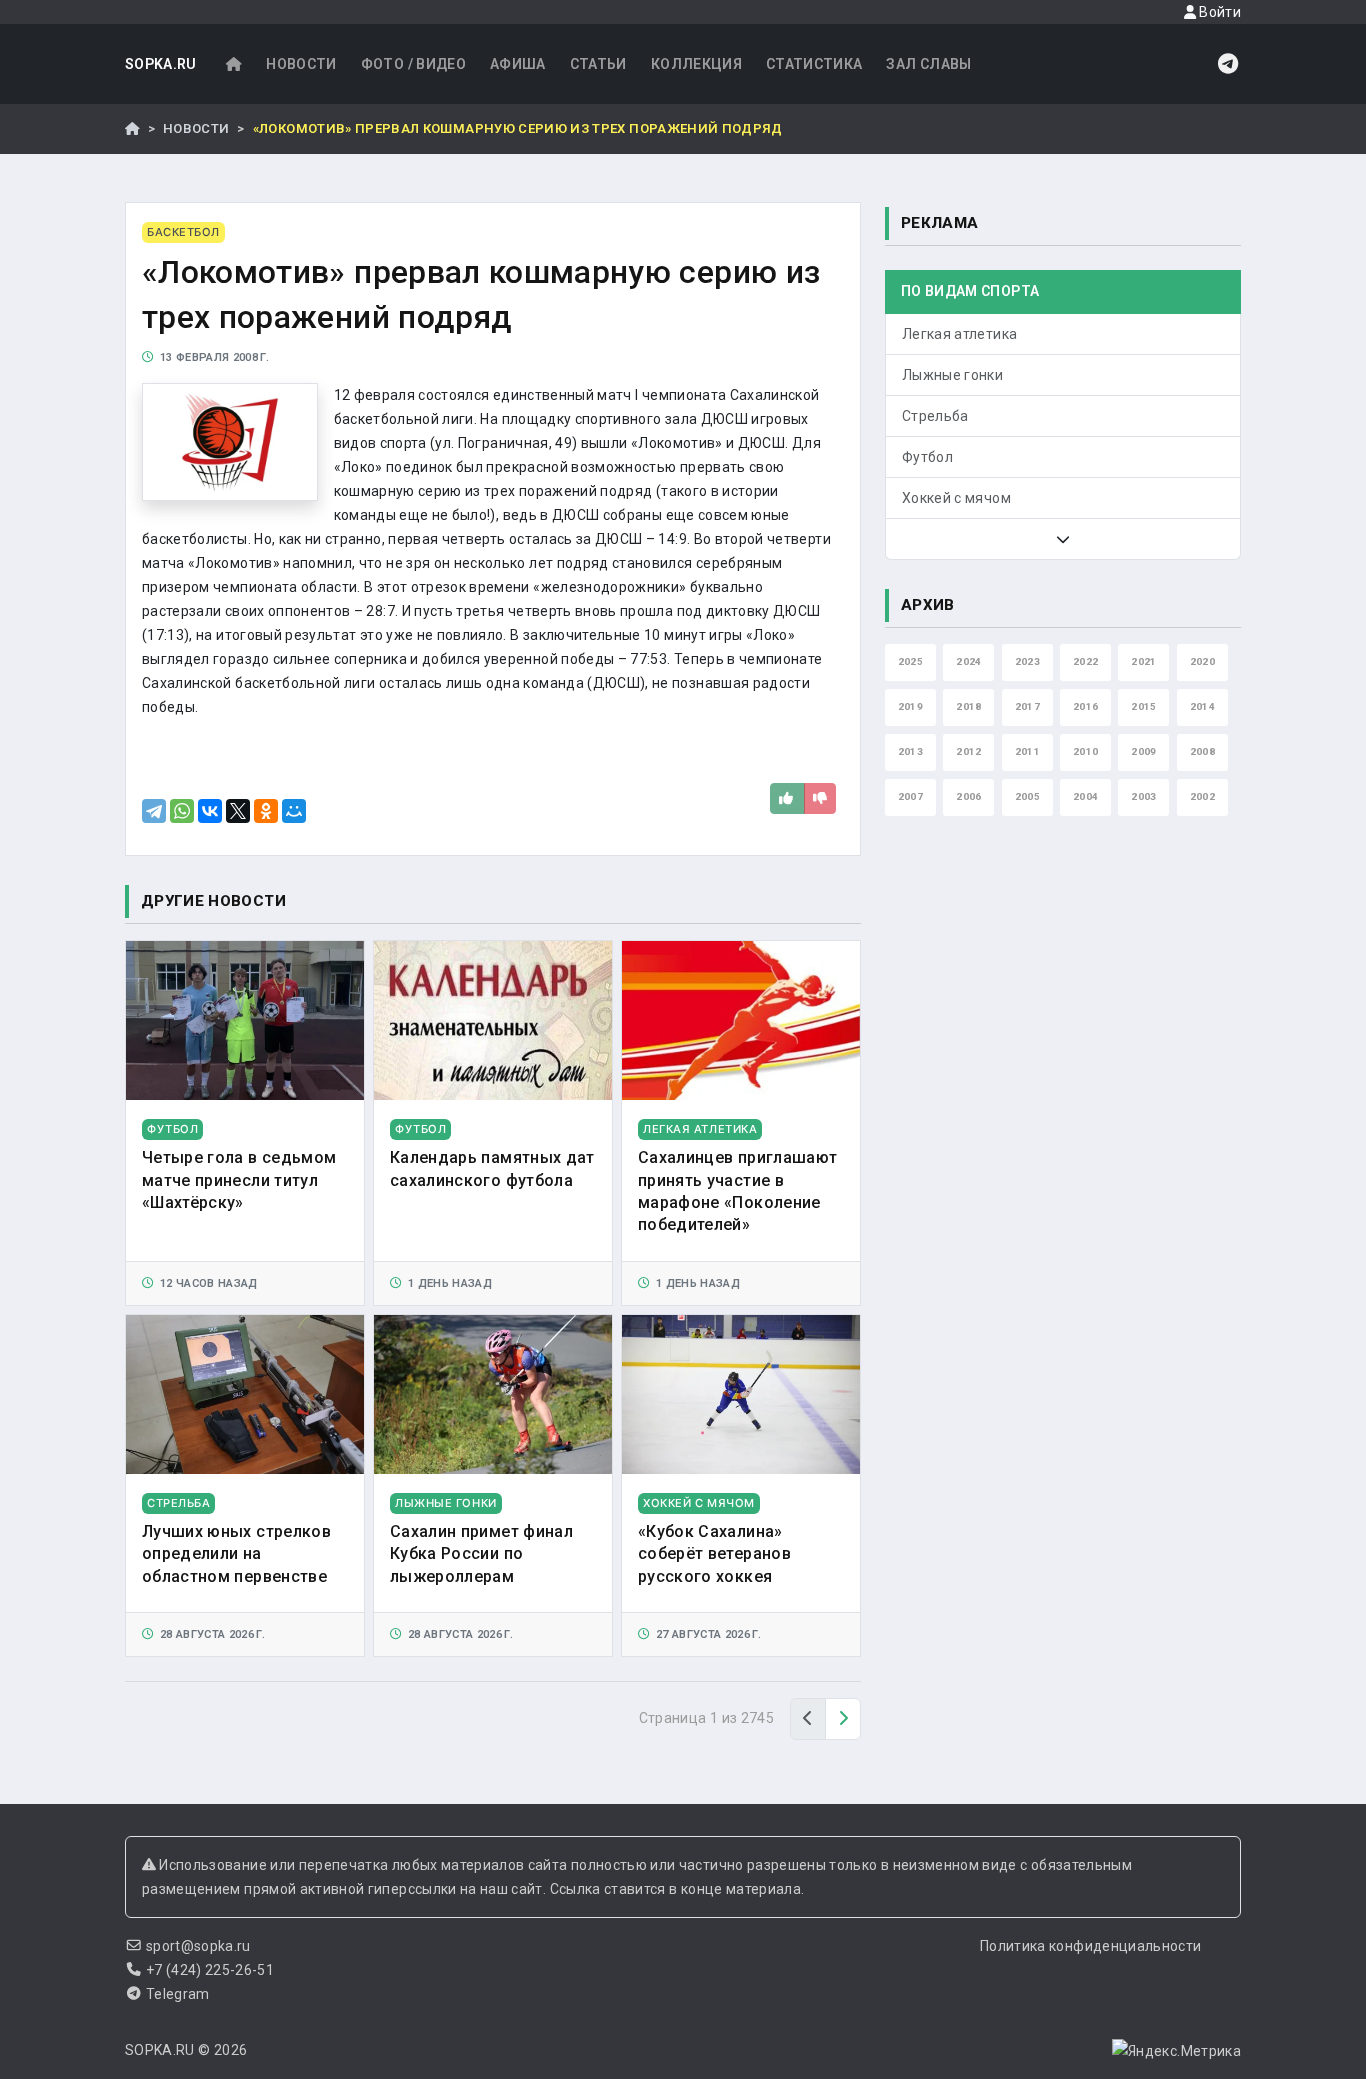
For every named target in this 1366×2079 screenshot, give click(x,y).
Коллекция (696, 64)
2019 (910, 706)
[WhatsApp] (182, 811)
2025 (910, 661)
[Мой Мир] (294, 811)
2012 (968, 751)
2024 (968, 661)
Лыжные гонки (952, 375)
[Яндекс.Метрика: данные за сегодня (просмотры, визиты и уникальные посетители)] (1176, 2051)
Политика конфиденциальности (1090, 1946)
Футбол (927, 457)
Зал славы (928, 64)
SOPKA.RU (161, 64)
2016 (1085, 706)
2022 (1085, 661)
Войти (1218, 12)
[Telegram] (154, 811)
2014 (1202, 706)
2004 (1085, 796)
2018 (968, 706)
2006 (968, 796)
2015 (1143, 706)
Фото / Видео (413, 64)
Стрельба (935, 416)
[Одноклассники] (266, 811)
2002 (1202, 796)
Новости (301, 64)
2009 (1143, 751)
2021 (1143, 661)
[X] (238, 811)
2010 (1085, 751)
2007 (910, 796)
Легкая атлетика (959, 334)
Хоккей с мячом (956, 498)
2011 (1027, 751)
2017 (1027, 706)
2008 (1202, 751)
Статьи (598, 64)
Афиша (518, 64)
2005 (1027, 796)
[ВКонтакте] (210, 811)
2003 (1143, 796)
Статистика (814, 64)
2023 (1027, 661)
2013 (910, 751)
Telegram (178, 1994)
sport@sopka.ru (198, 1946)
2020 (1202, 661)
